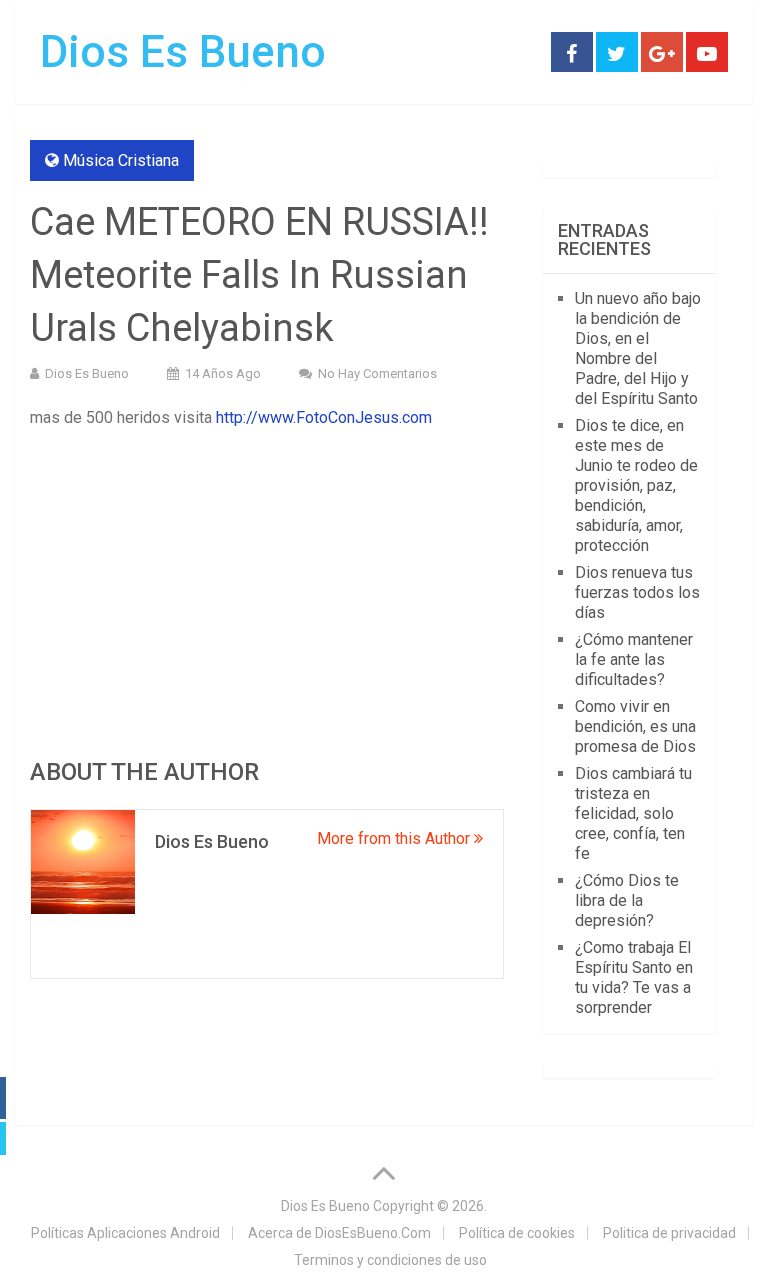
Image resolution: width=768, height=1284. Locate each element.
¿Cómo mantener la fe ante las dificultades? (634, 659)
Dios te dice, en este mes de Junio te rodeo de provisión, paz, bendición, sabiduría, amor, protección (636, 485)
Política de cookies (517, 1233)
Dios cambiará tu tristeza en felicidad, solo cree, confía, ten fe (633, 813)
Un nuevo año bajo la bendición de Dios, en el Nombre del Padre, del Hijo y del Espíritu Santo (638, 348)
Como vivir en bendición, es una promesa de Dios (635, 726)
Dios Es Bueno (183, 52)
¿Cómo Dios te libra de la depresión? (627, 900)
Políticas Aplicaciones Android (125, 1233)
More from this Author (395, 838)
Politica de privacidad (669, 1233)
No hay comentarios (377, 373)
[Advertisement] (267, 591)
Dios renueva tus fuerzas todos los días (637, 592)
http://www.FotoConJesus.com (324, 417)
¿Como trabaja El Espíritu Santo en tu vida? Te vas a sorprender (634, 977)
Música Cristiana (121, 160)
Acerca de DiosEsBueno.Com (339, 1233)
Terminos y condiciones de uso (390, 1260)
